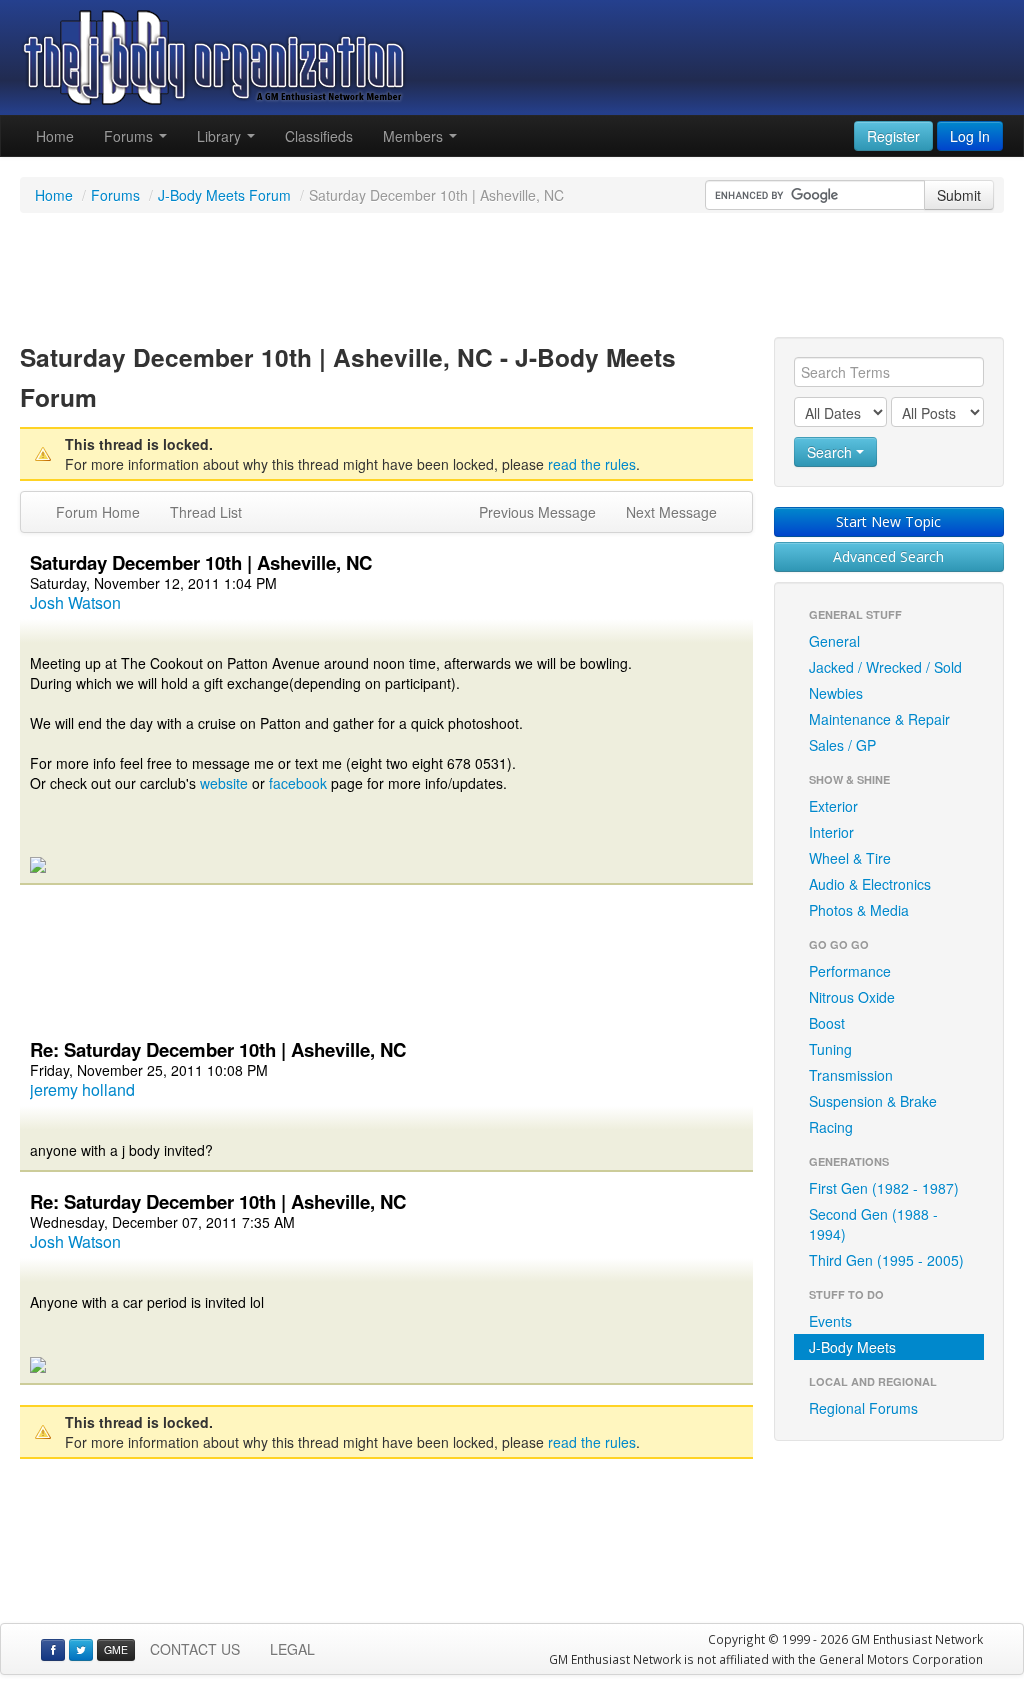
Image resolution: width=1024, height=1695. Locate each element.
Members (415, 136)
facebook (298, 783)
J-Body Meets (852, 1347)
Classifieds (319, 136)
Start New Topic (888, 521)
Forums (130, 136)
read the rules (592, 464)
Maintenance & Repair (879, 719)
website (224, 783)
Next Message (671, 512)
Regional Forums (863, 1408)
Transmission (851, 1075)
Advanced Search (888, 556)
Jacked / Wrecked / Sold (885, 667)
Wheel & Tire (850, 858)
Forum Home (98, 512)
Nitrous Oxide (852, 997)
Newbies (836, 693)
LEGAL (292, 1649)
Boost (827, 1023)
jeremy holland (82, 1089)
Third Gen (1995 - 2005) (886, 1260)
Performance (850, 971)
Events (830, 1321)
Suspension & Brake (873, 1101)
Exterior (833, 806)
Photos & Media (859, 910)
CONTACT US (195, 1649)
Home (55, 136)
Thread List (206, 512)
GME (116, 1649)
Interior (831, 832)
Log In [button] (970, 136)
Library (221, 136)
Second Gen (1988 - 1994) (873, 1224)
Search (831, 452)
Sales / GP (842, 745)
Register (893, 136)
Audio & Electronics (870, 884)
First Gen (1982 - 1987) (884, 1188)
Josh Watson (75, 602)
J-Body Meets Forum (224, 195)
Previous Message (537, 512)
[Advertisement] (512, 278)
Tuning (830, 1049)
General (834, 641)
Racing (831, 1127)
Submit (959, 195)
